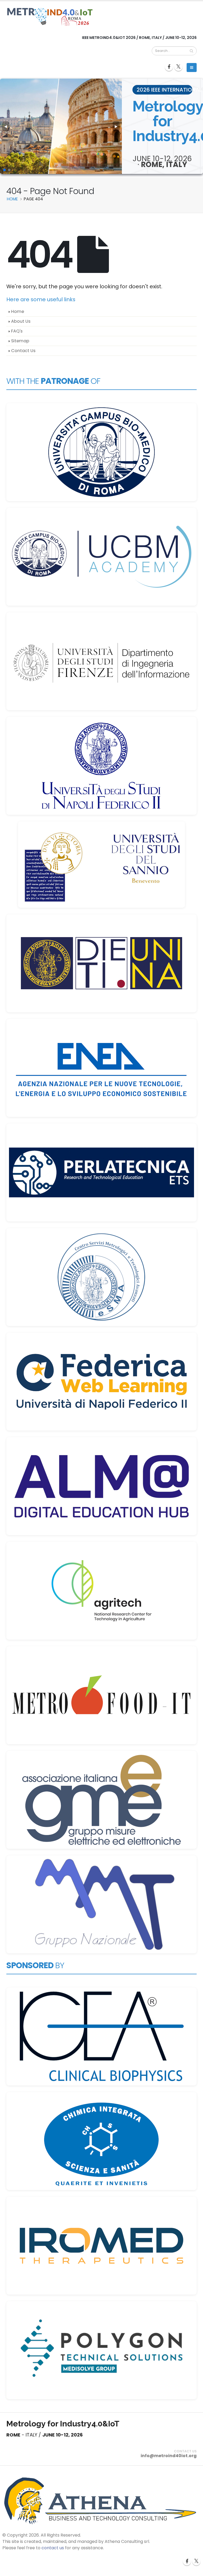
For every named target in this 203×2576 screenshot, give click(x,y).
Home (18, 311)
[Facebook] (169, 67)
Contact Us (23, 351)
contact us (53, 2548)
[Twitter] (178, 67)
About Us (21, 321)
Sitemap (20, 341)
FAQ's (17, 331)
